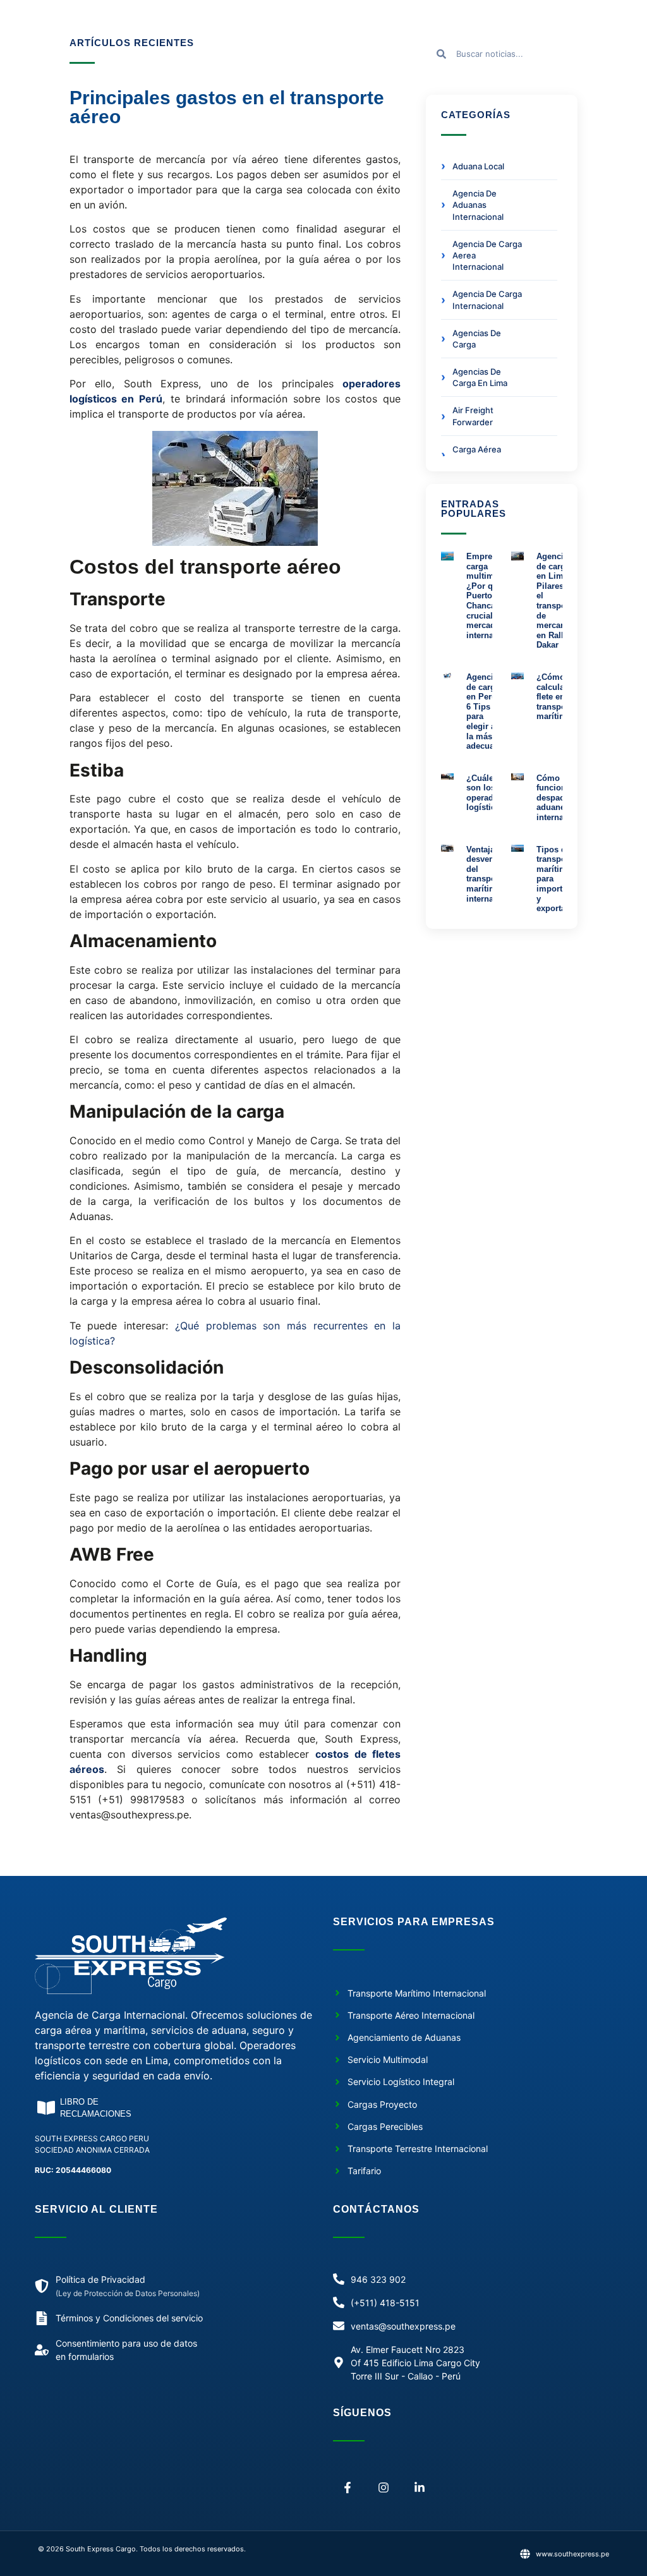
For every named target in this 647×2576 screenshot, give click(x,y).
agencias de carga (477, 339)
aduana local (478, 166)
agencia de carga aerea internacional (487, 255)
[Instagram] (384, 2488)
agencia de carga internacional (487, 299)
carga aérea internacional (478, 455)
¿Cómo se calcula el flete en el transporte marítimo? (557, 697)
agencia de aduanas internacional (478, 205)
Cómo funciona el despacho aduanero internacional (562, 798)
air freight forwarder (473, 416)
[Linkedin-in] (420, 2488)
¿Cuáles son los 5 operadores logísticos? (488, 793)
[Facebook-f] (348, 2488)
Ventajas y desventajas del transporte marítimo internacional (492, 874)
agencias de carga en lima (480, 377)
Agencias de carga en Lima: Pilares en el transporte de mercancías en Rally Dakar (559, 601)
